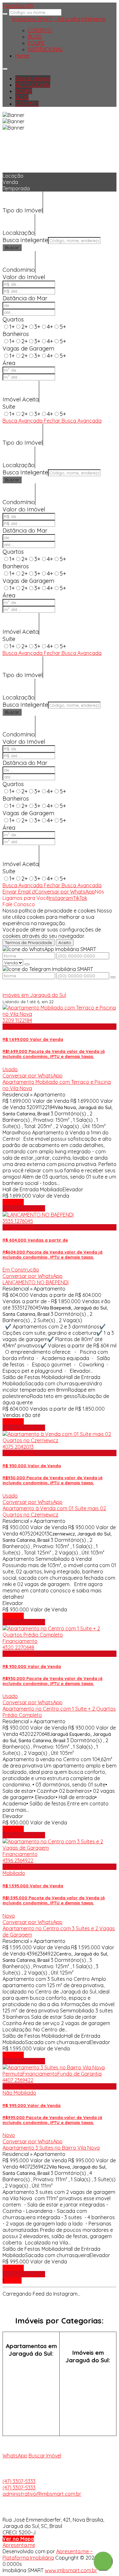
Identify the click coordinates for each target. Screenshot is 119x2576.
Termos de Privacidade (29, 943)
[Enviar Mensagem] (113, 977)
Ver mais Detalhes (24, 1208)
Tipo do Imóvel (23, 210)
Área (9, 363)
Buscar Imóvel (45, 2456)
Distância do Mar (25, 298)
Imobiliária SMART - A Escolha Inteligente (59, 19)
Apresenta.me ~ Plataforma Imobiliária (48, 2555)
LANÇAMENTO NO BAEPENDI (36, 1282)
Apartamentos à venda (31, 2369)
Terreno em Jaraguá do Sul (88, 2412)
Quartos (13, 319)
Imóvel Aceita (21, 399)
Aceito (65, 943)
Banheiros (16, 334)
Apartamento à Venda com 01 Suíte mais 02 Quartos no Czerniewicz (54, 1511)
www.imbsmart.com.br (71, 2570)
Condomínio (19, 270)
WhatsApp (15, 2456)
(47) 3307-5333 (19, 2481)
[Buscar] (5, 14)
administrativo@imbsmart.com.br (42, 2494)
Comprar (13, 1202)
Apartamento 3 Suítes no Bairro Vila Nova (51, 2148)
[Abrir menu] (5, 67)
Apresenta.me (19, 2545)
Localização (19, 233)
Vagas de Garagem (28, 348)
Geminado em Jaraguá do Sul (88, 2394)
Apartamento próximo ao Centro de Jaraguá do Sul (31, 2416)
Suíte (9, 407)
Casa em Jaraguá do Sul (88, 2376)
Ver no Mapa (18, 2539)
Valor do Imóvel (24, 277)
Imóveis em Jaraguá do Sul (34, 995)
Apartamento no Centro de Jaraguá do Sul (31, 2391)
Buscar (12, 247)
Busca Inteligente (25, 240)
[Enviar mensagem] (27, 964)
